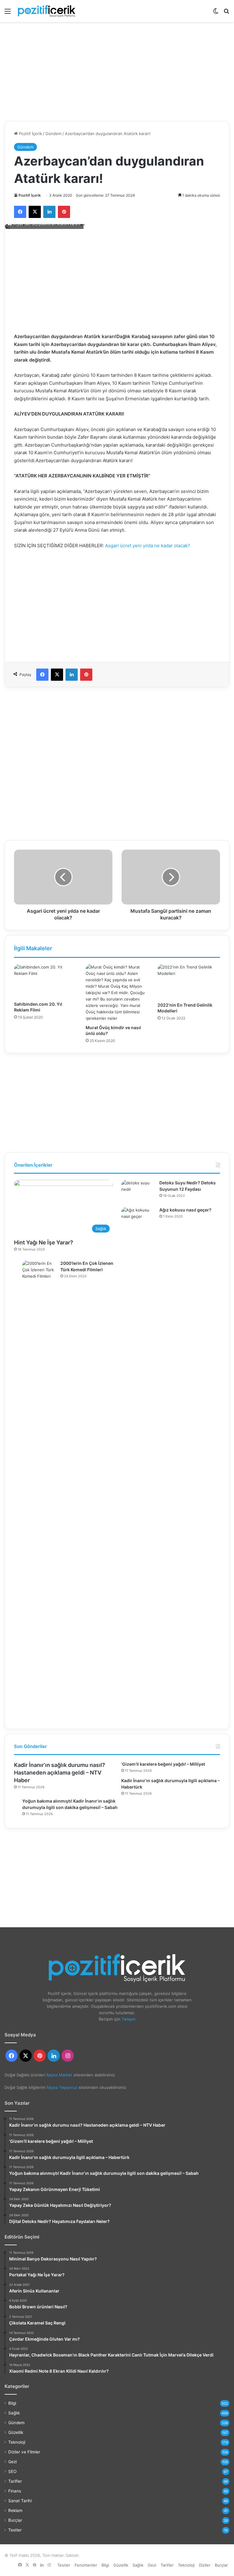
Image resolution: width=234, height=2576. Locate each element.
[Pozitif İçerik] (47, 11)
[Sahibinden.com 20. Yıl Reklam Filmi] (45, 981)
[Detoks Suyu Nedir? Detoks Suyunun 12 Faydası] (138, 1191)
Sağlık (14, 2413)
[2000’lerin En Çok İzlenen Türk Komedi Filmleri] (39, 1489)
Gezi (12, 2462)
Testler (15, 2530)
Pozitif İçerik (30, 134)
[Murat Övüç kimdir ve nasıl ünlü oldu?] (117, 993)
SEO (12, 2471)
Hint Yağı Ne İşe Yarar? (44, 1242)
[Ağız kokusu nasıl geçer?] (138, 1436)
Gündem (53, 134)
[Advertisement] (117, 69)
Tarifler (15, 2481)
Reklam (15, 2510)
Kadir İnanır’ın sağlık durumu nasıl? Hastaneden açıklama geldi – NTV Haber (60, 1773)
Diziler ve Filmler (24, 2452)
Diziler (205, 2565)
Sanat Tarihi (20, 2501)
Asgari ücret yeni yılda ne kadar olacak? (148, 546)
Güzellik (16, 2432)
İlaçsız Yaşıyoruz (62, 2087)
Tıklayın (129, 2019)
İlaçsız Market (59, 2075)
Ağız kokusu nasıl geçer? (185, 1210)
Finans (15, 2491)
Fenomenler (86, 2565)
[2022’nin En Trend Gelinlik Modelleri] (189, 982)
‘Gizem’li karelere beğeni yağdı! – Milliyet (163, 1764)
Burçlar (15, 2520)
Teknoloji (17, 2442)
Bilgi (12, 2403)
